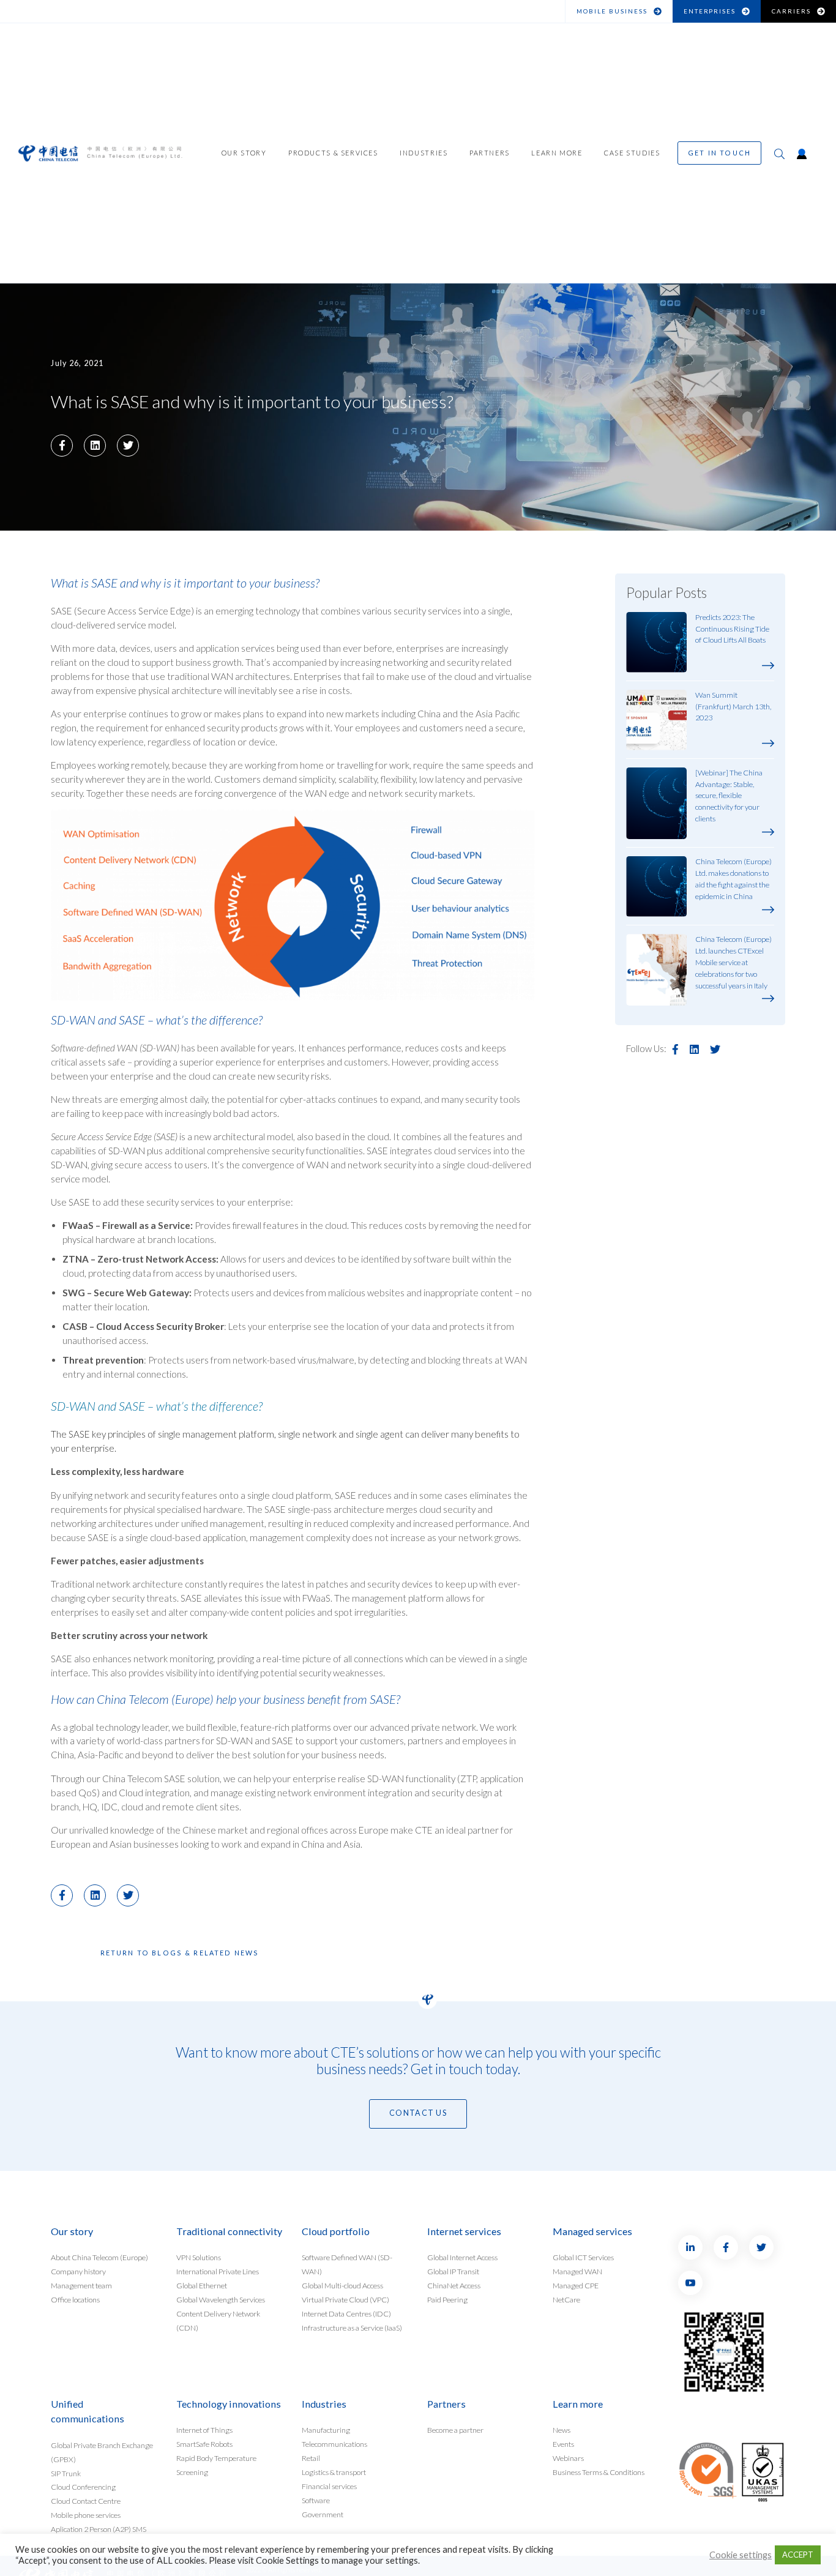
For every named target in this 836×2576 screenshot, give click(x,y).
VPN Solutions (199, 2257)
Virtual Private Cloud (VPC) (345, 2300)
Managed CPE (576, 2286)
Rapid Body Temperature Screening (216, 2465)
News (562, 2430)
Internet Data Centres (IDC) (346, 2314)
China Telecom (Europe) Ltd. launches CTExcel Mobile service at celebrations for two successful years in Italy (733, 962)
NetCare (566, 2300)
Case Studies (632, 153)
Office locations (75, 2300)
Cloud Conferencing (83, 2487)
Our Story (244, 153)
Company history (78, 2272)
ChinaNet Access (454, 2286)
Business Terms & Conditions (599, 2472)
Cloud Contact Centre (86, 2501)
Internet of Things (204, 2430)
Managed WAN (577, 2272)
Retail (311, 2458)
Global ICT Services (583, 2257)
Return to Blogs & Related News (180, 1953)
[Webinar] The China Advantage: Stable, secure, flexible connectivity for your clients (729, 796)
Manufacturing (326, 2430)
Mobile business (612, 11)
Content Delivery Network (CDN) (218, 2321)
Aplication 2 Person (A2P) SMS (99, 2529)
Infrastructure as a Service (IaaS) (352, 2328)
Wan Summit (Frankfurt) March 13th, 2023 (733, 707)
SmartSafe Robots (204, 2444)
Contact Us (418, 2113)
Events (563, 2444)
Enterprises (710, 11)
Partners (490, 153)
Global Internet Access (462, 2257)
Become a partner (455, 2430)
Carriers (791, 11)
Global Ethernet (202, 2286)
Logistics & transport (334, 2472)
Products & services (333, 153)
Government (323, 2514)
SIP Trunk (66, 2473)
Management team (81, 2286)
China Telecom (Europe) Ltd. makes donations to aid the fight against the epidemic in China (733, 879)
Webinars (568, 2458)
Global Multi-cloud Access (342, 2286)
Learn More (557, 153)
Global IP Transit (453, 2272)
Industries (424, 153)
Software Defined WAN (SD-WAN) (347, 2264)
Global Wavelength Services (221, 2300)
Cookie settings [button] (741, 2555)
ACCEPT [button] (798, 2555)
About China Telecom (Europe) (99, 2257)
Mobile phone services (86, 2515)
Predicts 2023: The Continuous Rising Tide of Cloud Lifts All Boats (732, 629)
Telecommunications (334, 2444)
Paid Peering (447, 2300)
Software (316, 2500)
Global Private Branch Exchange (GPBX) (102, 2452)
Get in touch (719, 153)
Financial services (329, 2486)
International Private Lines (218, 2272)
